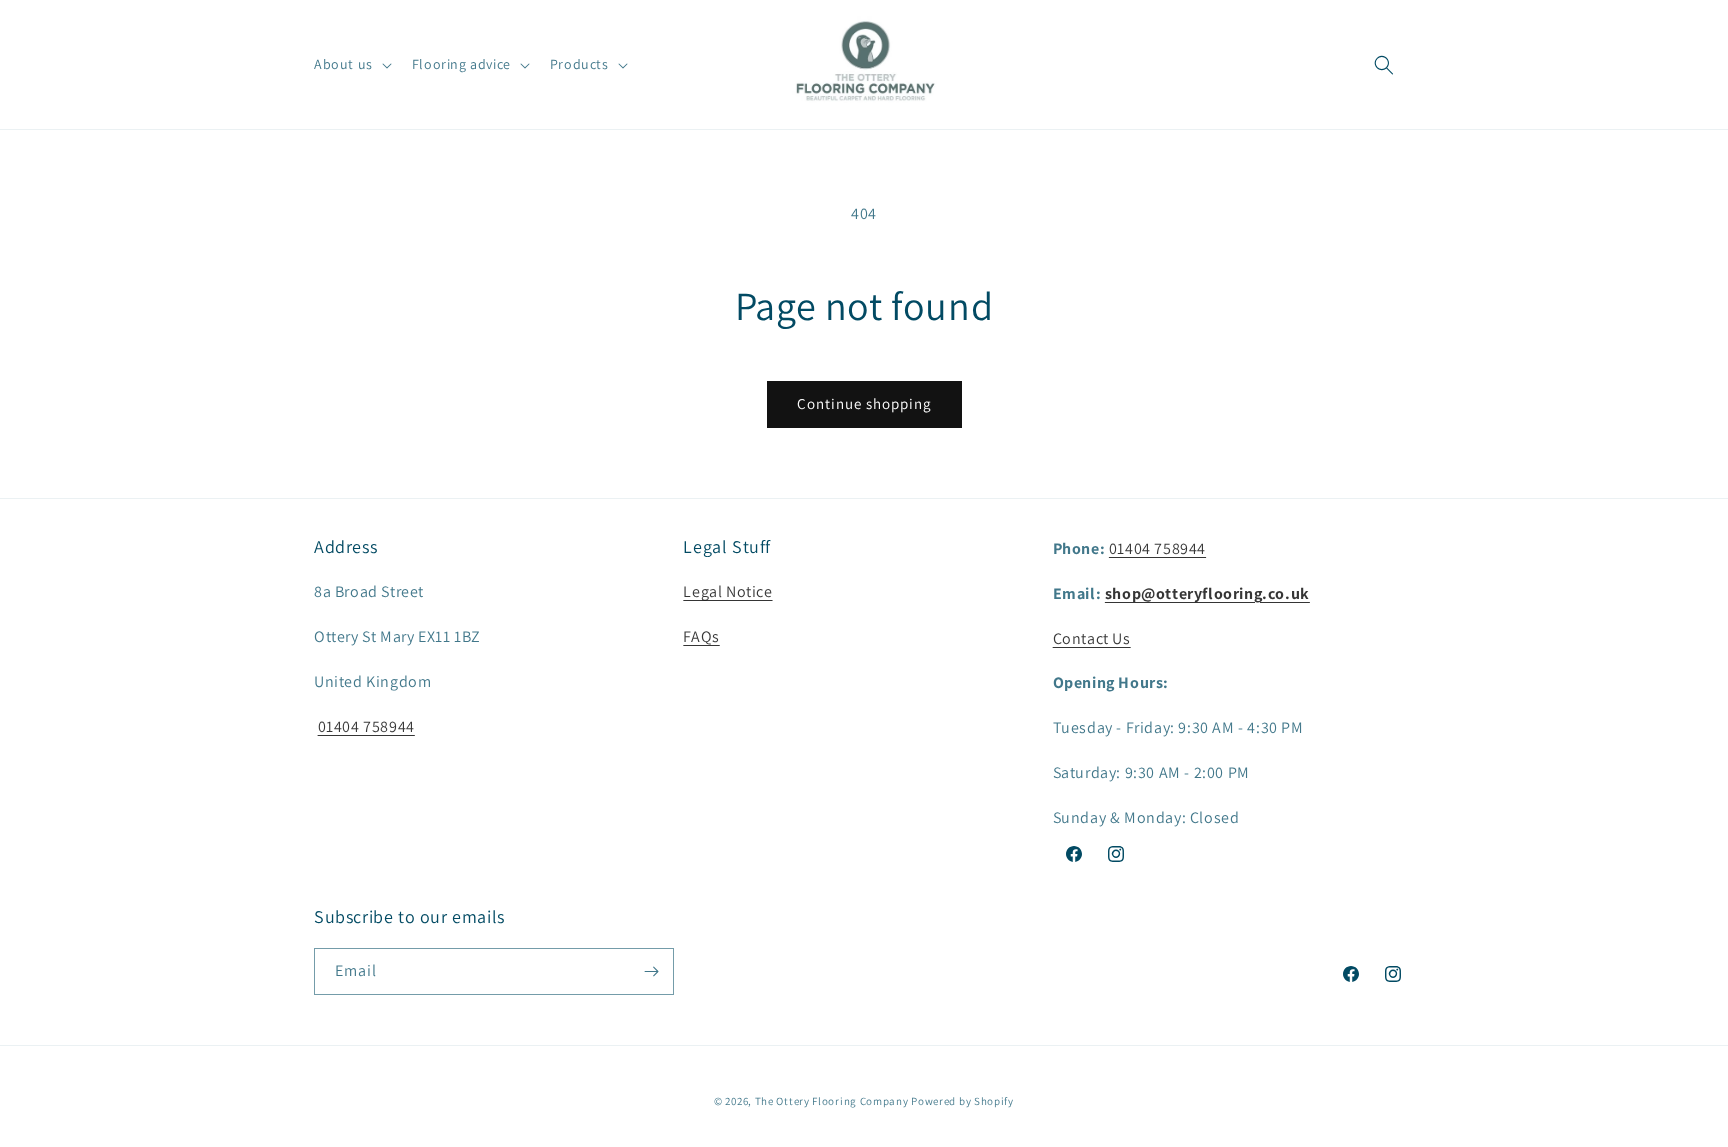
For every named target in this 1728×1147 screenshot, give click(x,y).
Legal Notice (727, 591)
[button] (351, 64)
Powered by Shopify (962, 1101)
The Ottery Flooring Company (832, 1101)
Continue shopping (864, 403)
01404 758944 (366, 726)
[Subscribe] (651, 971)
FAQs (701, 636)
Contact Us (1092, 638)
